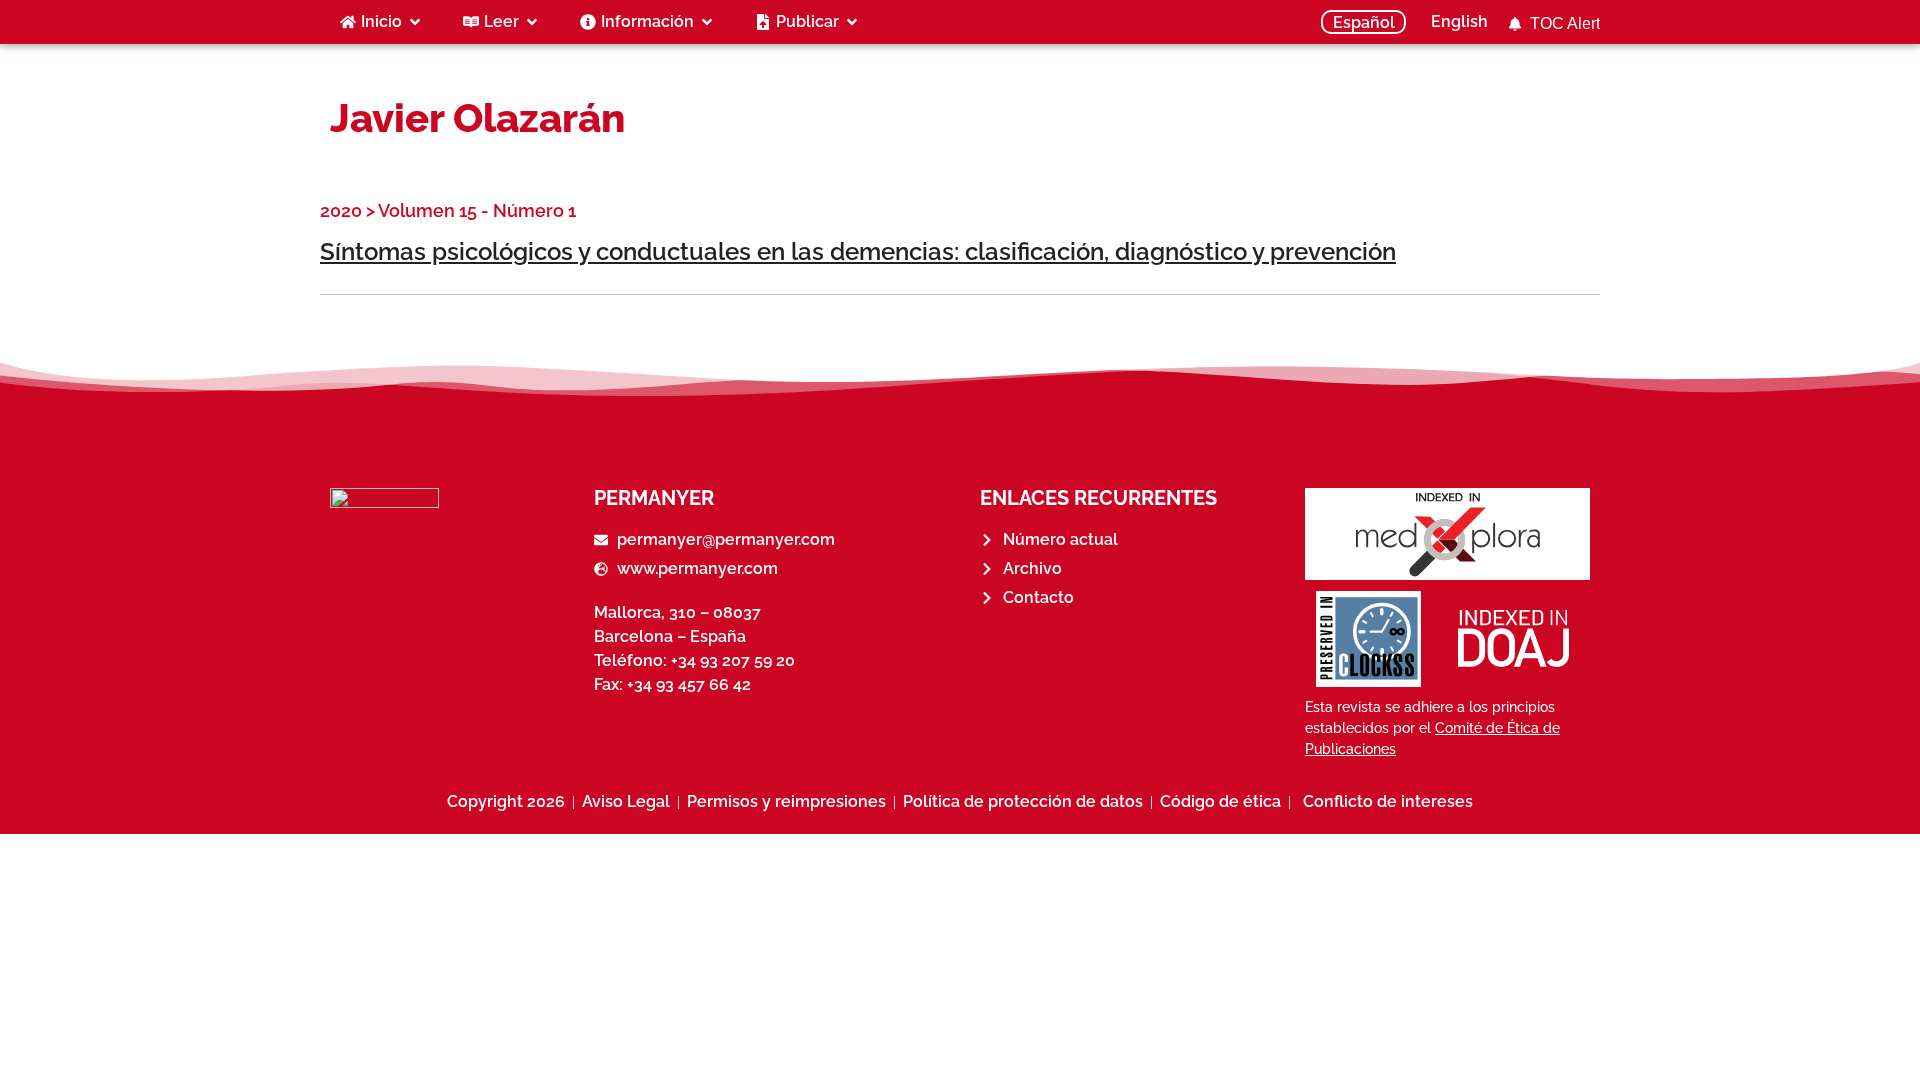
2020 (341, 210)
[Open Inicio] (415, 22)
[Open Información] (707, 22)
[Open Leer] (532, 22)
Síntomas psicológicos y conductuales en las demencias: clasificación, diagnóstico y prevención (858, 251)
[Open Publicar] (852, 22)
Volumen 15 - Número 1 (477, 210)
